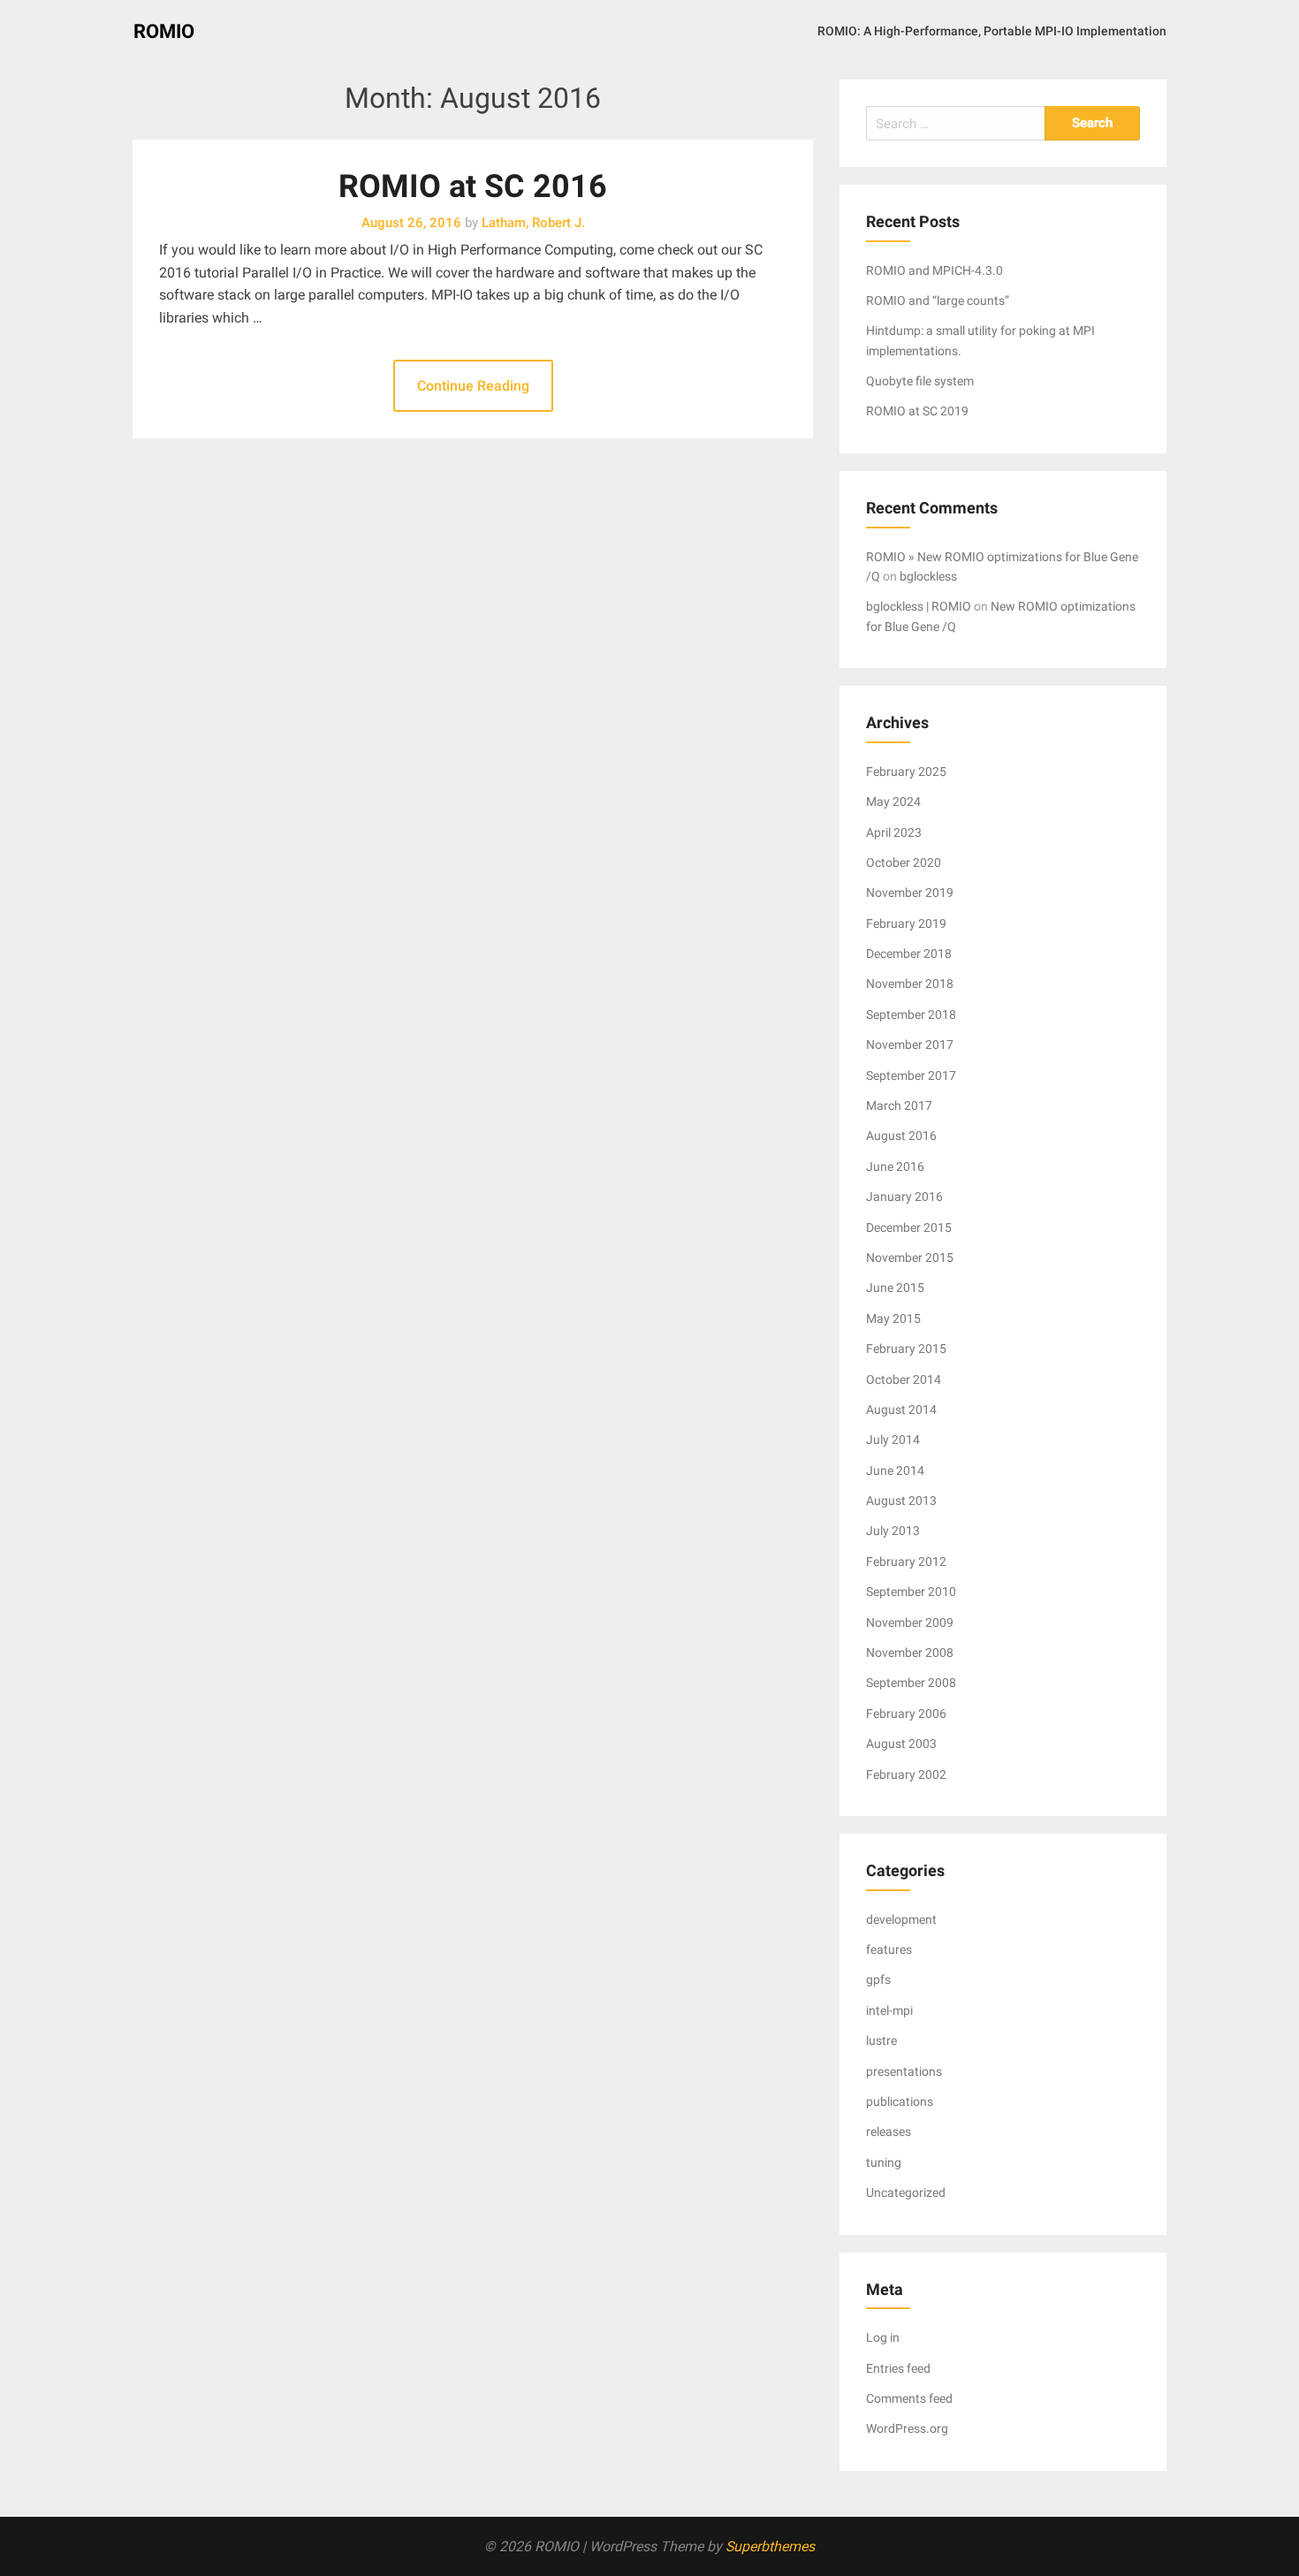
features (889, 1949)
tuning (884, 2162)
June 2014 (895, 1470)
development (901, 1919)
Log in (883, 2337)
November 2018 (910, 984)
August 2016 (901, 1136)
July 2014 (893, 1440)
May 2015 (893, 1318)
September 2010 (911, 1592)
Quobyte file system (920, 381)
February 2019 (906, 923)
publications (900, 2101)
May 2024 (893, 802)
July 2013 (893, 1531)
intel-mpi (889, 2010)
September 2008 (911, 1683)
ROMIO (164, 31)
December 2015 (909, 1227)
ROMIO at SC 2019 (917, 411)
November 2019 (910, 893)
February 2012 (906, 1562)
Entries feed (898, 2368)
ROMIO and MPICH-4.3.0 (934, 270)
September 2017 (911, 1075)
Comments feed (909, 2398)
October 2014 (904, 1379)
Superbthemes (770, 2546)
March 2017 (899, 1106)
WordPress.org (907, 2428)
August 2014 (901, 1410)
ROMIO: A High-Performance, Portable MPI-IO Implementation (992, 31)
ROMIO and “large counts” (938, 300)
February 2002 (906, 1774)
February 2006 (906, 1714)
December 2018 (909, 954)
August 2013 (901, 1501)
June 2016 (895, 1166)
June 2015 (895, 1288)
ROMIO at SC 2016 (473, 186)
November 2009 (910, 1622)
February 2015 (906, 1349)
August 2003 (901, 1744)
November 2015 (910, 1258)
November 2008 (910, 1653)
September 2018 (911, 1014)
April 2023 (894, 832)
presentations (904, 2071)
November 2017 (910, 1045)
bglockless (928, 576)
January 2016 (904, 1197)
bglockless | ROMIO (919, 606)
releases (889, 2131)
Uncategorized (906, 2192)
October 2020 (904, 862)
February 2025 (906, 771)
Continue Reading (473, 386)
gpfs (878, 1979)
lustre (881, 2040)
